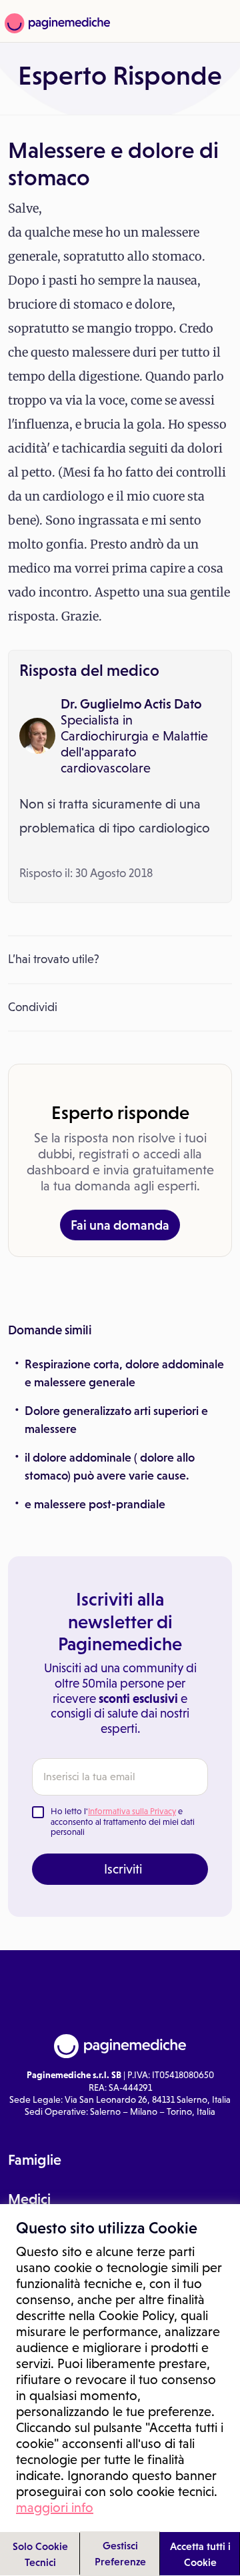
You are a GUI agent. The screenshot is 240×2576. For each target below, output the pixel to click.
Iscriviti (123, 1869)
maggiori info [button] (55, 2507)
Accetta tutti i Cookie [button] (200, 2554)
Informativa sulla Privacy (132, 1811)
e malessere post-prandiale (95, 1504)
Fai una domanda (120, 1225)
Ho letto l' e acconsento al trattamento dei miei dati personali (123, 1822)
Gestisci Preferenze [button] (120, 2553)
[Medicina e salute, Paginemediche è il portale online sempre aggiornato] (56, 23)
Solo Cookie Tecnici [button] (40, 2554)
